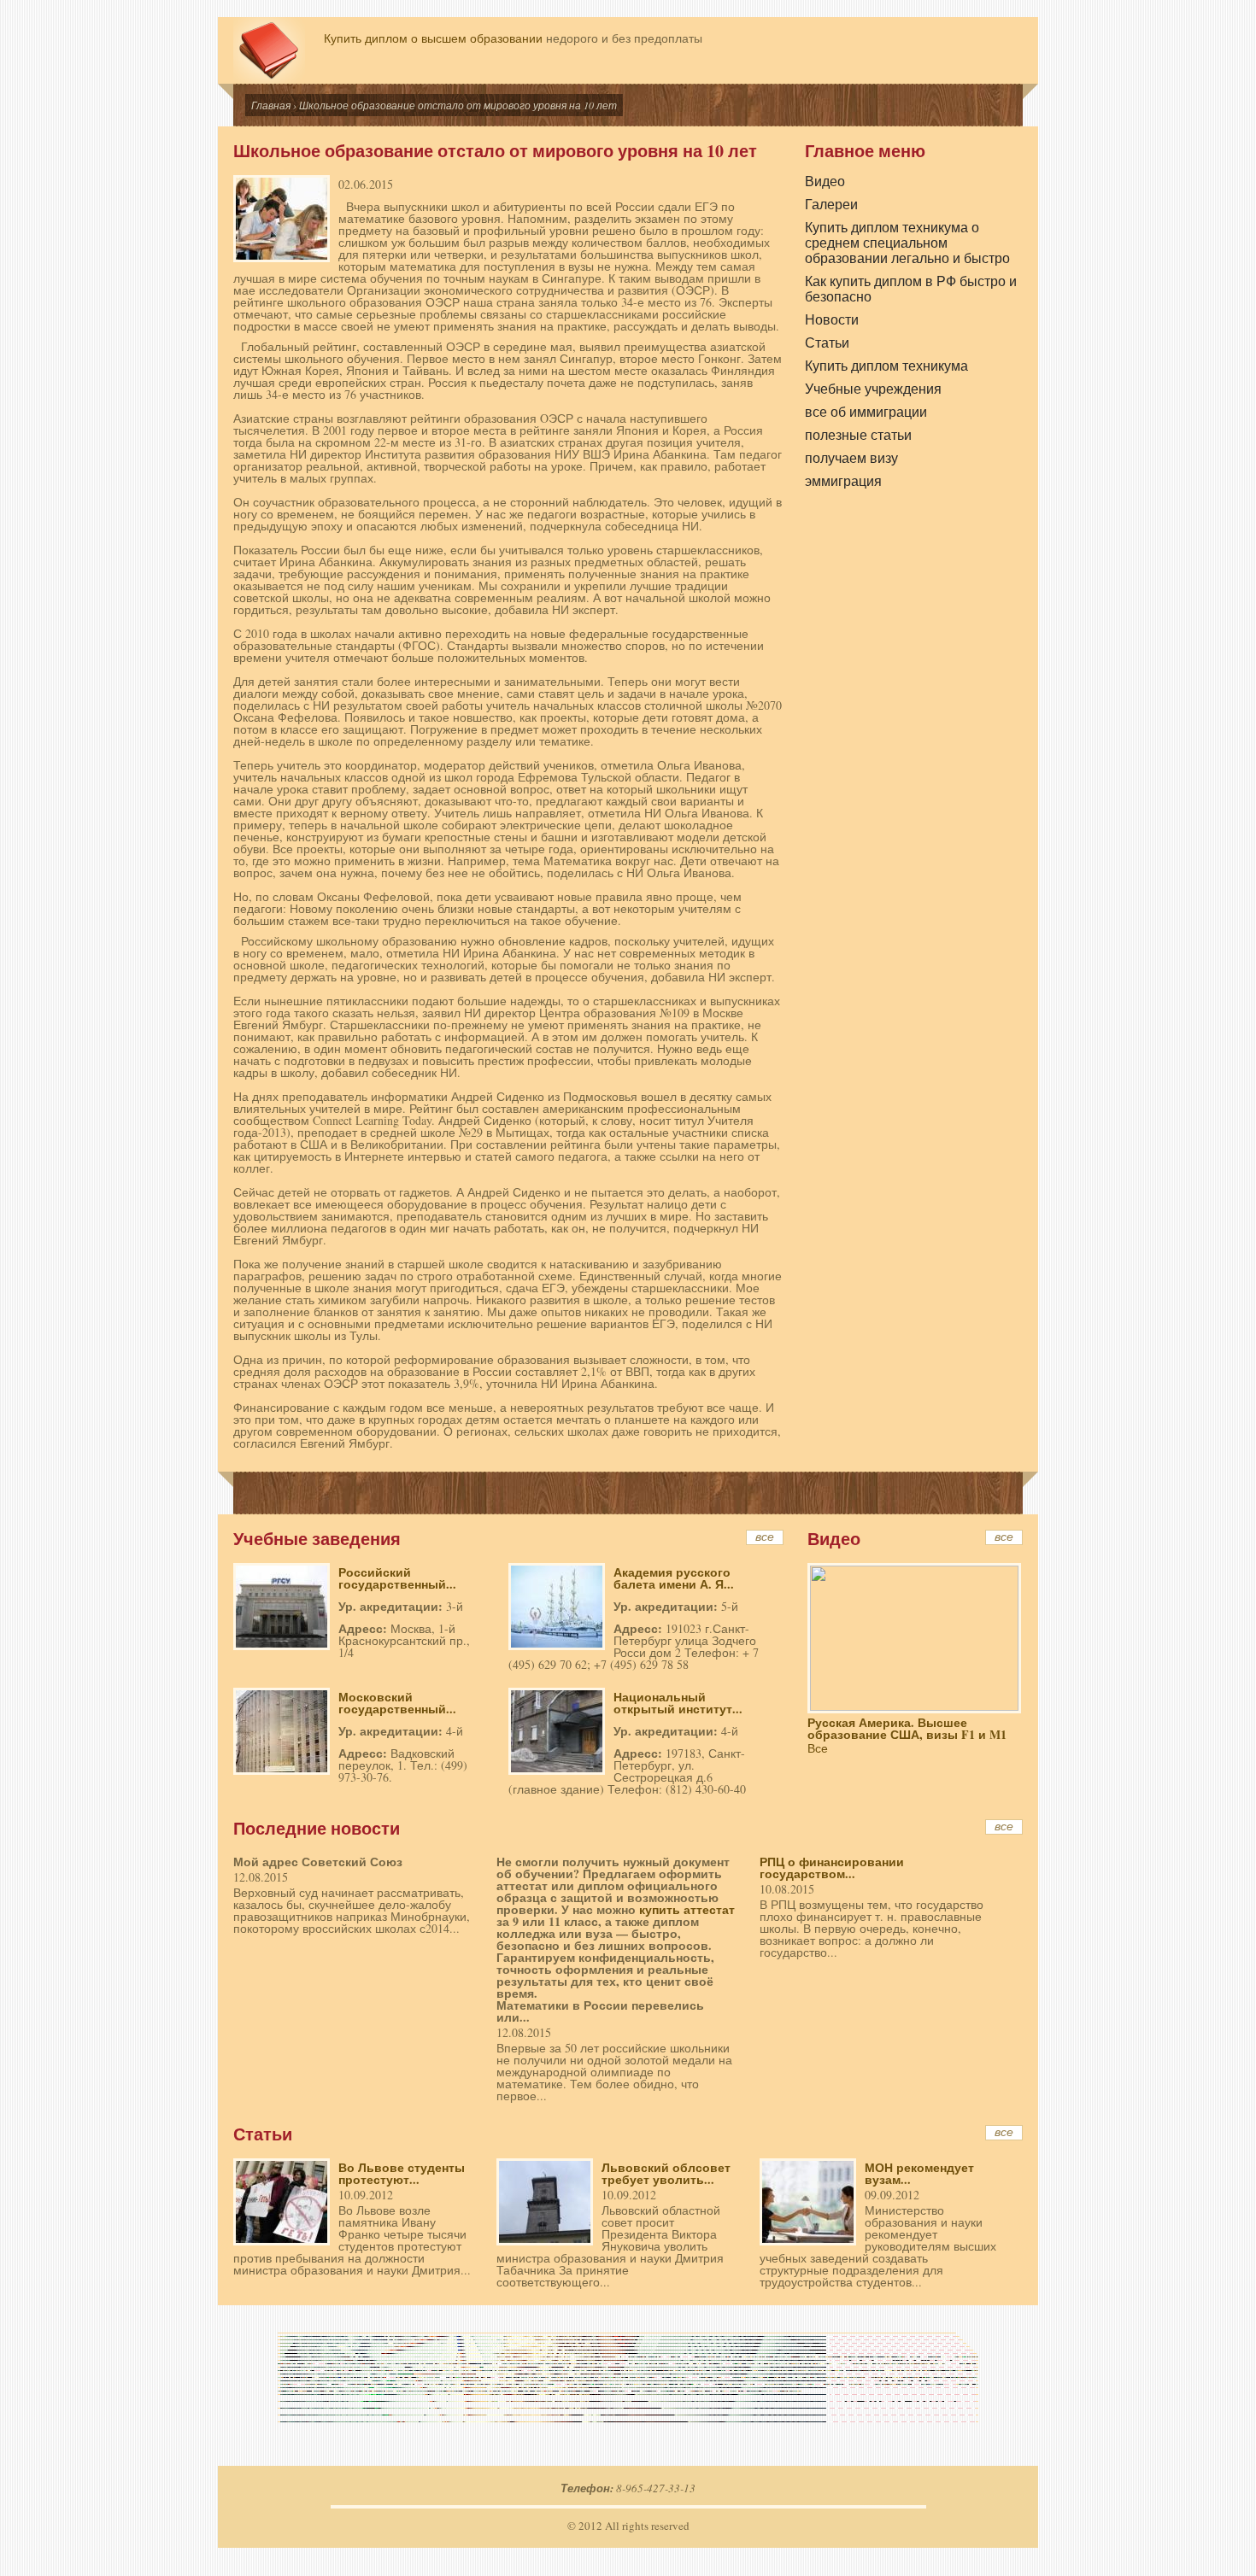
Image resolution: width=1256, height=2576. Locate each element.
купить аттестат (687, 1909)
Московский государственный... (397, 1703)
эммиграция (843, 481)
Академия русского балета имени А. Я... (674, 1578)
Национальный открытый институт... (678, 1703)
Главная (271, 105)
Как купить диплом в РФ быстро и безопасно (911, 288)
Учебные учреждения (873, 389)
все (765, 1537)
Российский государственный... (397, 1578)
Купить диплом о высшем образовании (433, 38)
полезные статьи (858, 435)
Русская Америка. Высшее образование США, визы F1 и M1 (907, 1728)
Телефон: (588, 2488)
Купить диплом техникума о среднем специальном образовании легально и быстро (907, 242)
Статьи (827, 342)
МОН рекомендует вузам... (919, 2173)
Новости (832, 319)
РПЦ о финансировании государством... (832, 1868)
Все (818, 1748)
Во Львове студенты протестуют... (402, 2173)
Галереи (831, 204)
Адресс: (364, 1628)
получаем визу (851, 458)
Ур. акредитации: (392, 1606)
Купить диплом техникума (886, 365)
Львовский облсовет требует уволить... (666, 2173)
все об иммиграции (866, 412)
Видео (825, 181)
